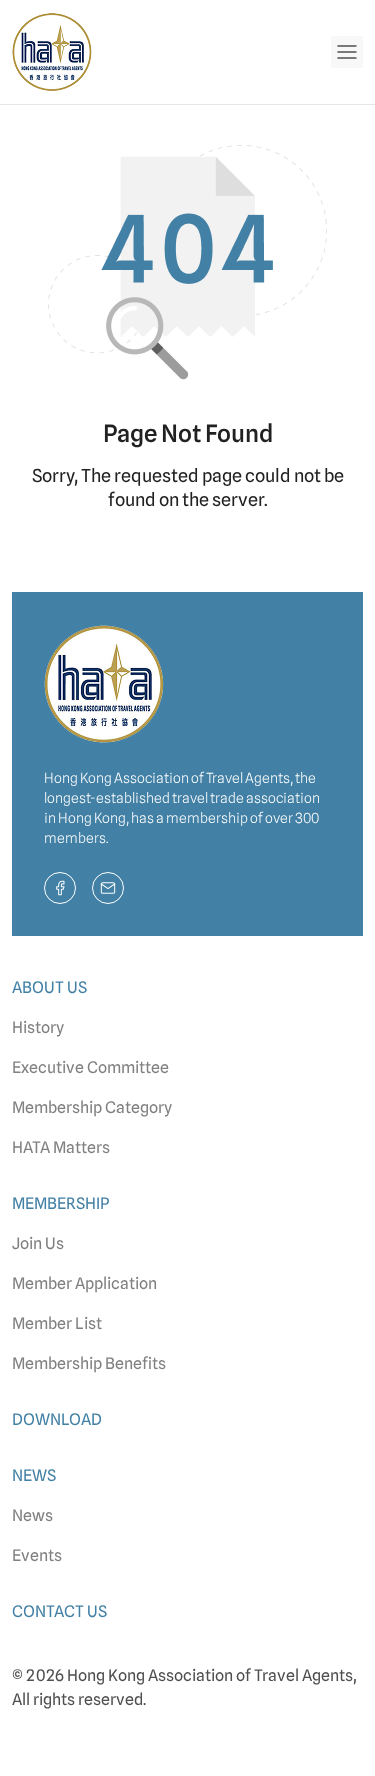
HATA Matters (61, 1147)
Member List (57, 1323)
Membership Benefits (89, 1363)
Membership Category (92, 1107)
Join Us (38, 1243)
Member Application (84, 1283)
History (38, 1027)
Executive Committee (90, 1067)
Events (37, 1555)
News (32, 1515)
